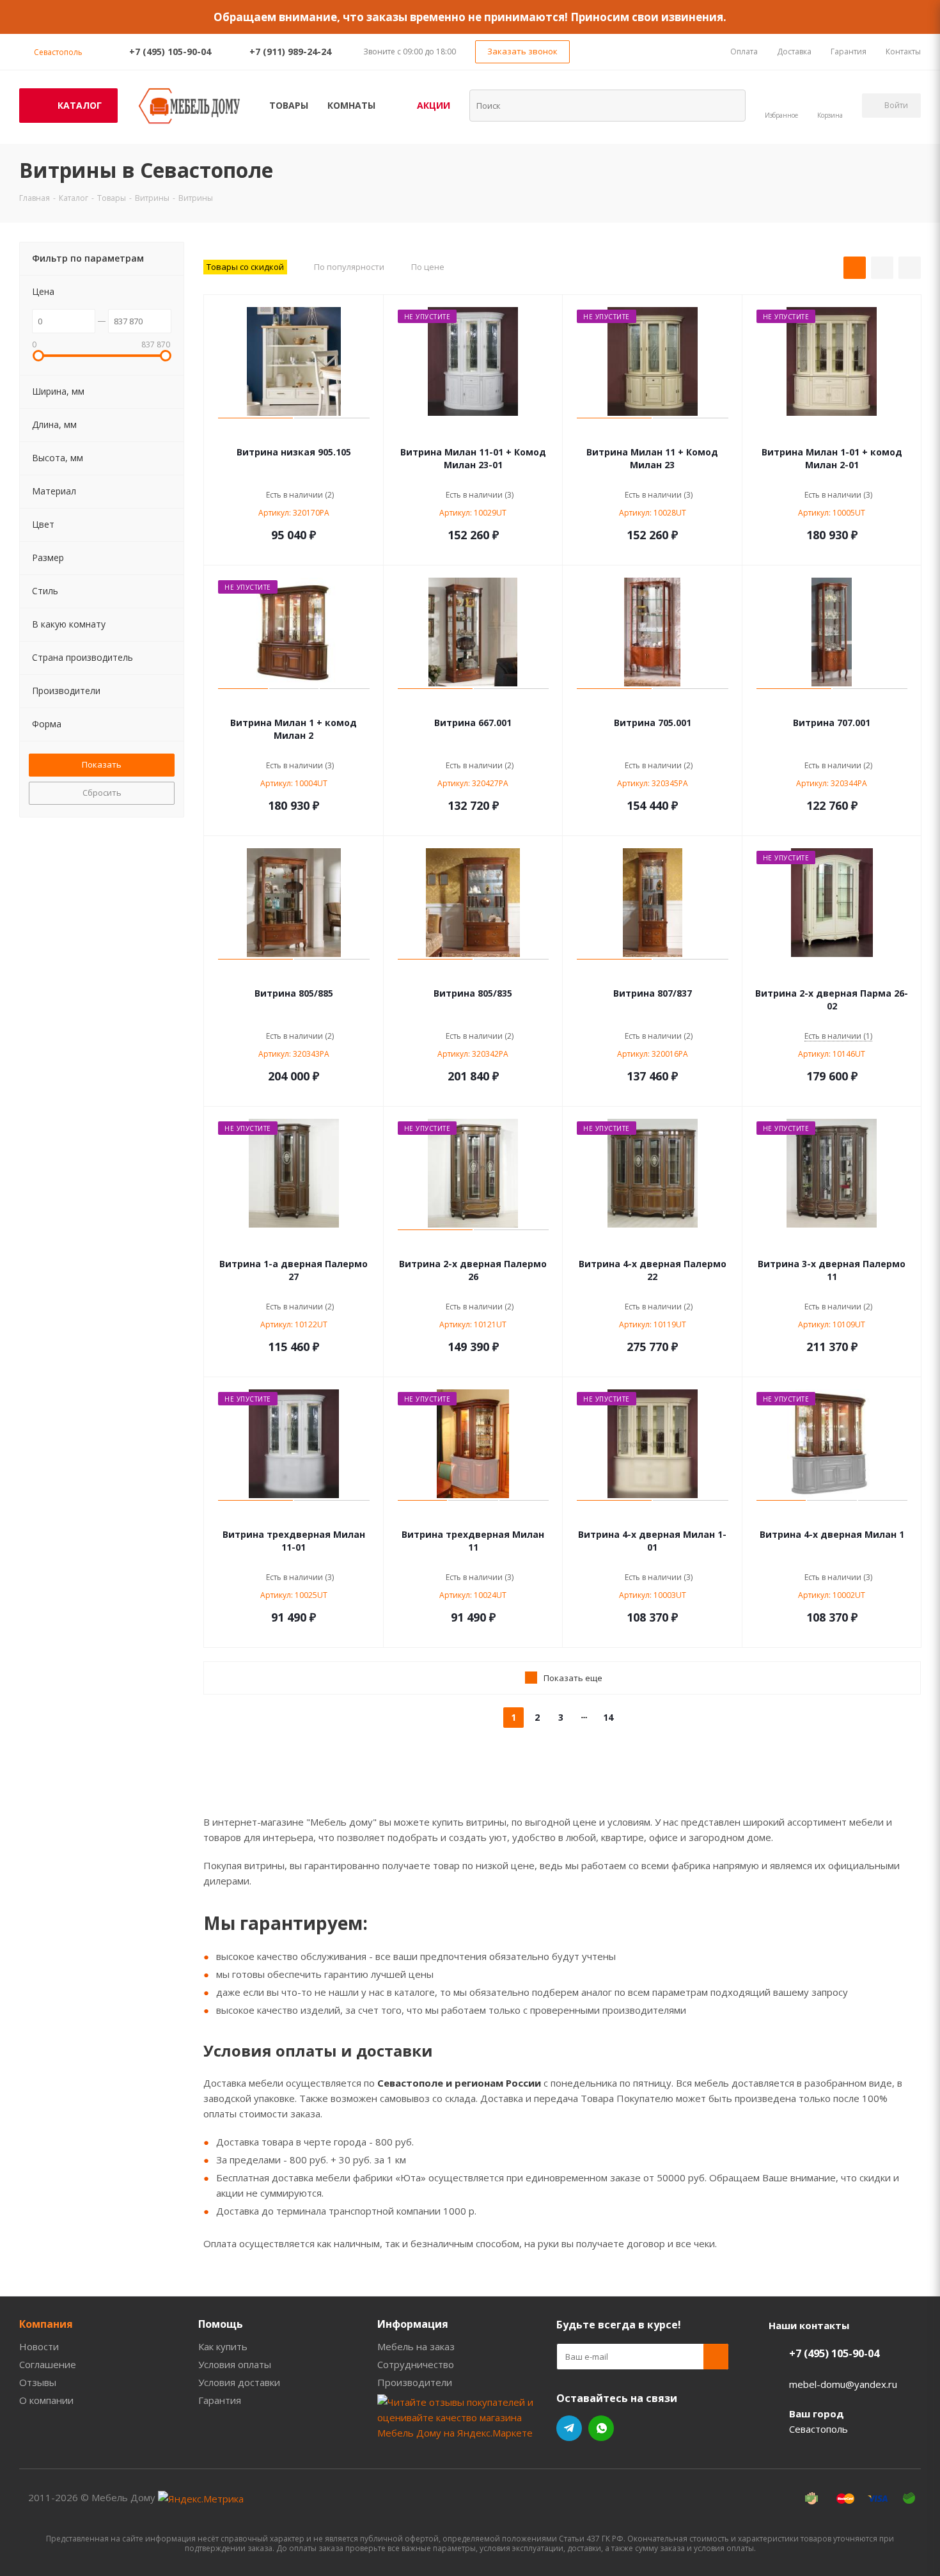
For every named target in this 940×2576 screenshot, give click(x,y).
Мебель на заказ (416, 2346)
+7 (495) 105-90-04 (170, 51)
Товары (289, 105)
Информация (413, 2324)
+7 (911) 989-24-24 (290, 51)
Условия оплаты (235, 2364)
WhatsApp (601, 2428)
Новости (39, 2346)
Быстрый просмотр (294, 433)
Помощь (221, 2324)
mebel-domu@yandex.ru (843, 2384)
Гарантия (220, 2400)
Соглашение (48, 2364)
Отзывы (38, 2382)
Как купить (223, 2346)
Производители (415, 2382)
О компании (46, 2400)
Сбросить (102, 793)
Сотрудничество (416, 2364)
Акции (434, 105)
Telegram (569, 2428)
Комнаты (351, 105)
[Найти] (728, 105)
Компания (46, 2324)
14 (608, 1717)
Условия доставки (239, 2382)
